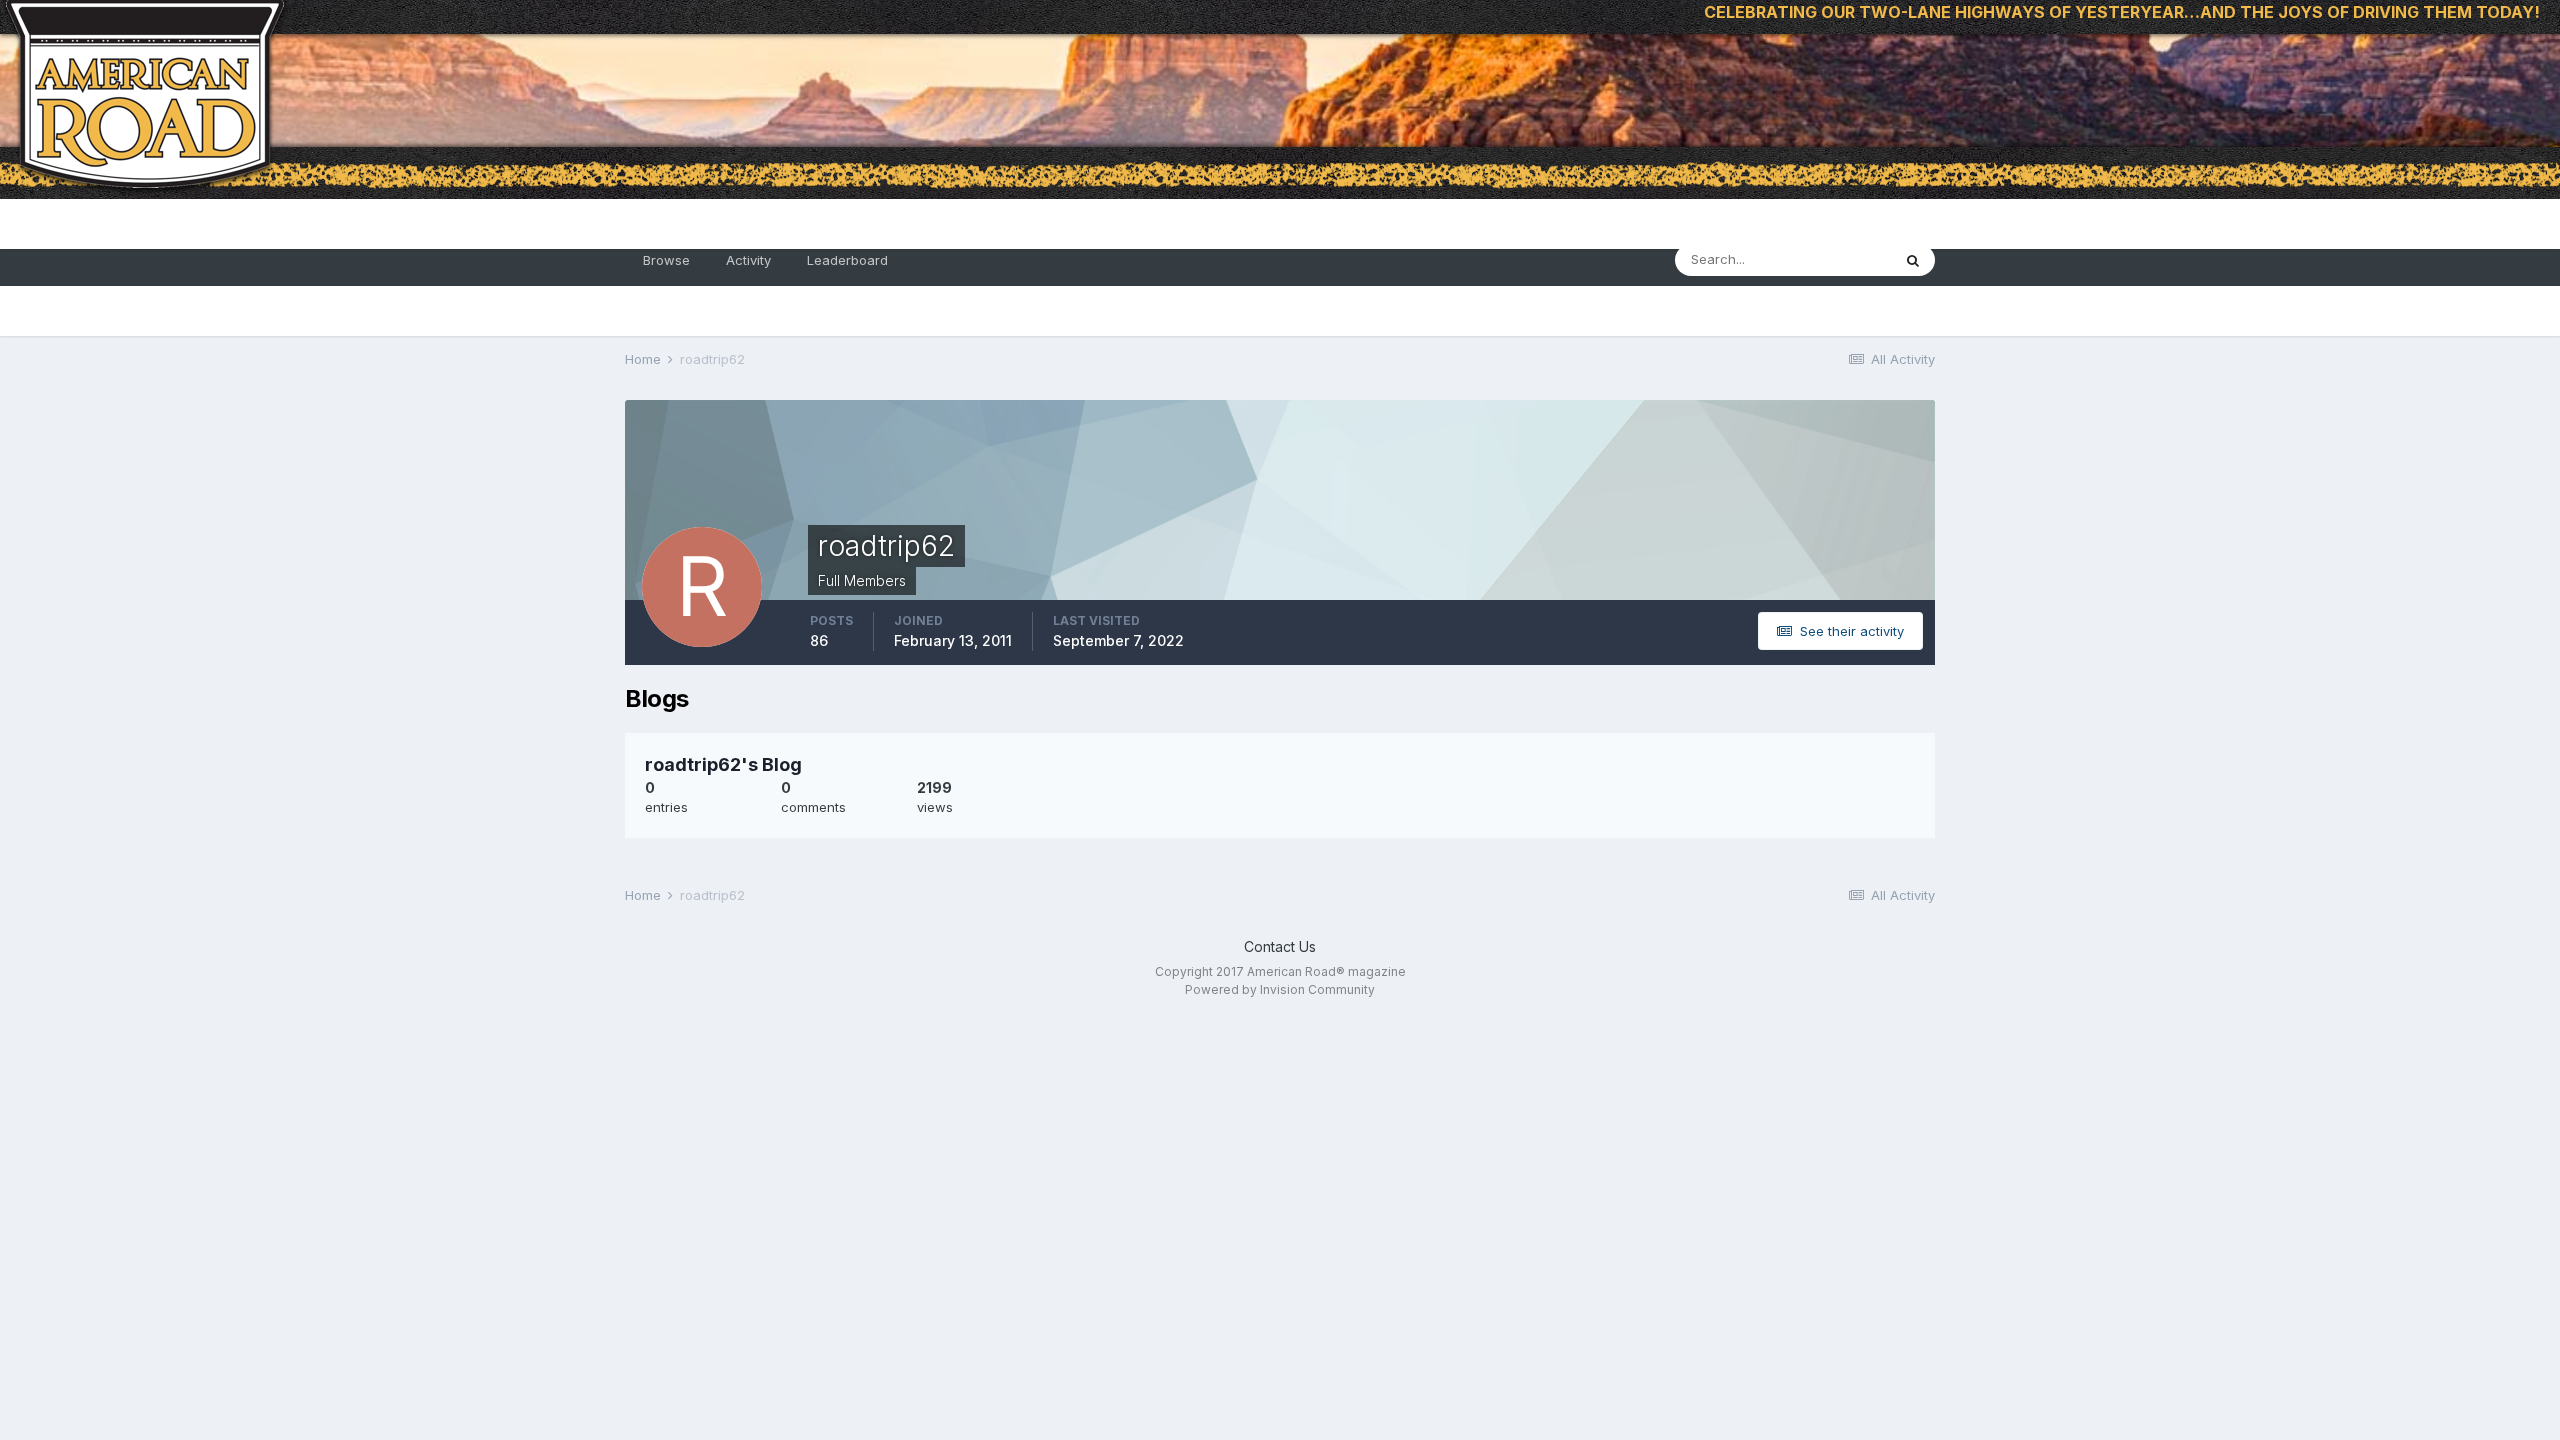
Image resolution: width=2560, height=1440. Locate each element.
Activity (748, 260)
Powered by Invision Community (1280, 989)
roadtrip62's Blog (723, 764)
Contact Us (1280, 946)
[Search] (1913, 260)
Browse (666, 260)
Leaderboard (847, 260)
